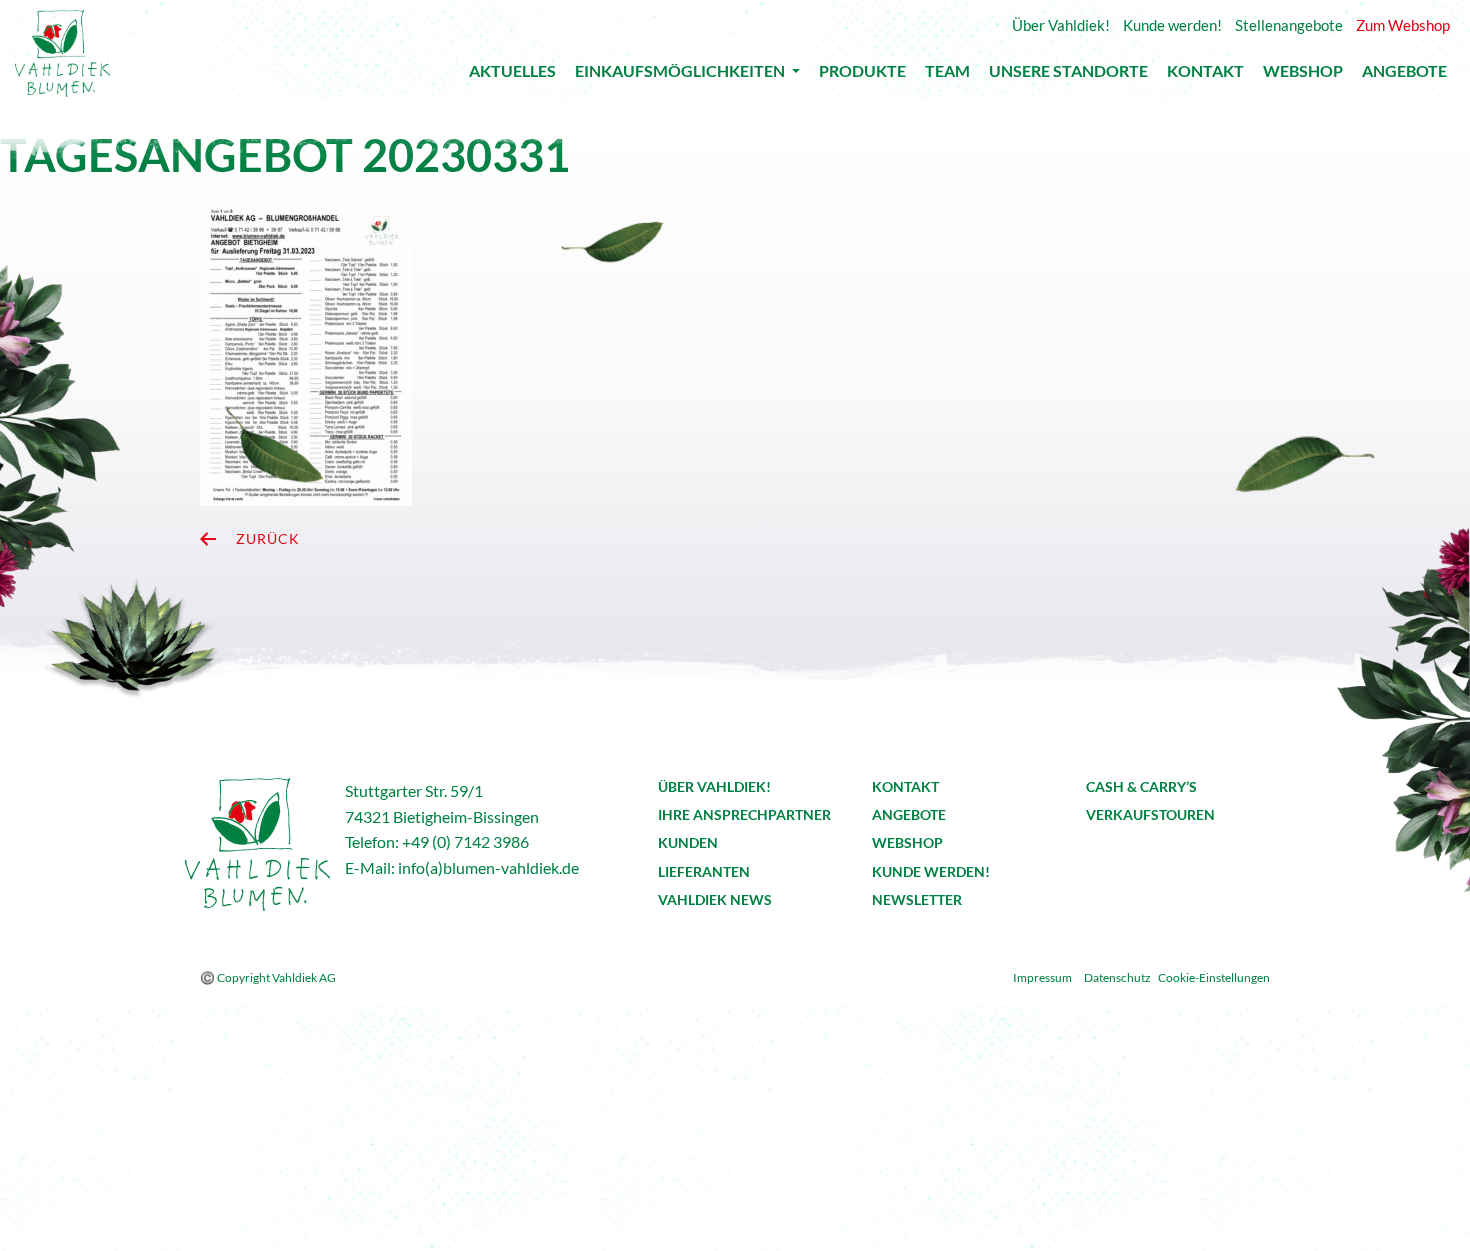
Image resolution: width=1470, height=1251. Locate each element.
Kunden (688, 842)
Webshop (1303, 75)
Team (947, 75)
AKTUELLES (512, 75)
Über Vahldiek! (714, 786)
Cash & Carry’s (1141, 786)
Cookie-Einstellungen (1214, 977)
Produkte (862, 75)
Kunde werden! (931, 871)
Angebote (1404, 75)
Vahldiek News (715, 899)
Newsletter (917, 899)
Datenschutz (1117, 977)
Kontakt (1205, 75)
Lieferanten (704, 871)
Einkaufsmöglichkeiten (681, 74)
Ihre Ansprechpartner (744, 814)
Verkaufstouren (1150, 814)
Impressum (1042, 977)
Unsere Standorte (1068, 75)
